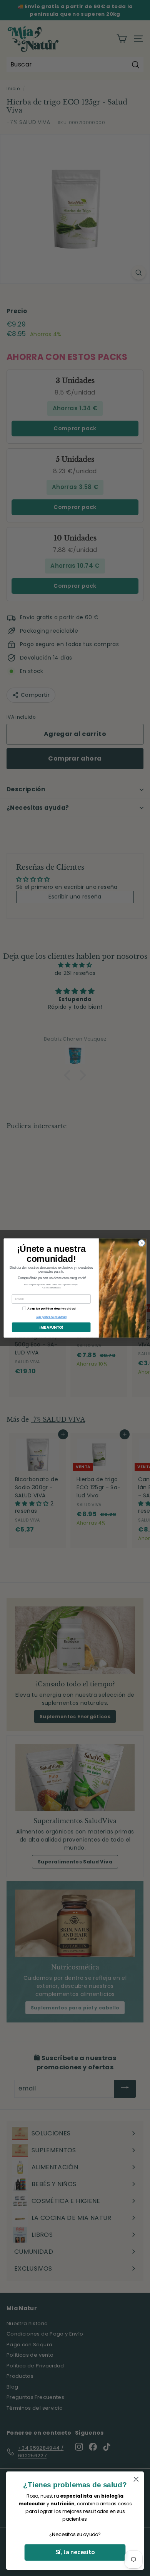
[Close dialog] (142, 1243)
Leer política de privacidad (51, 1317)
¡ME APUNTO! (51, 1327)
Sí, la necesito (75, 2552)
